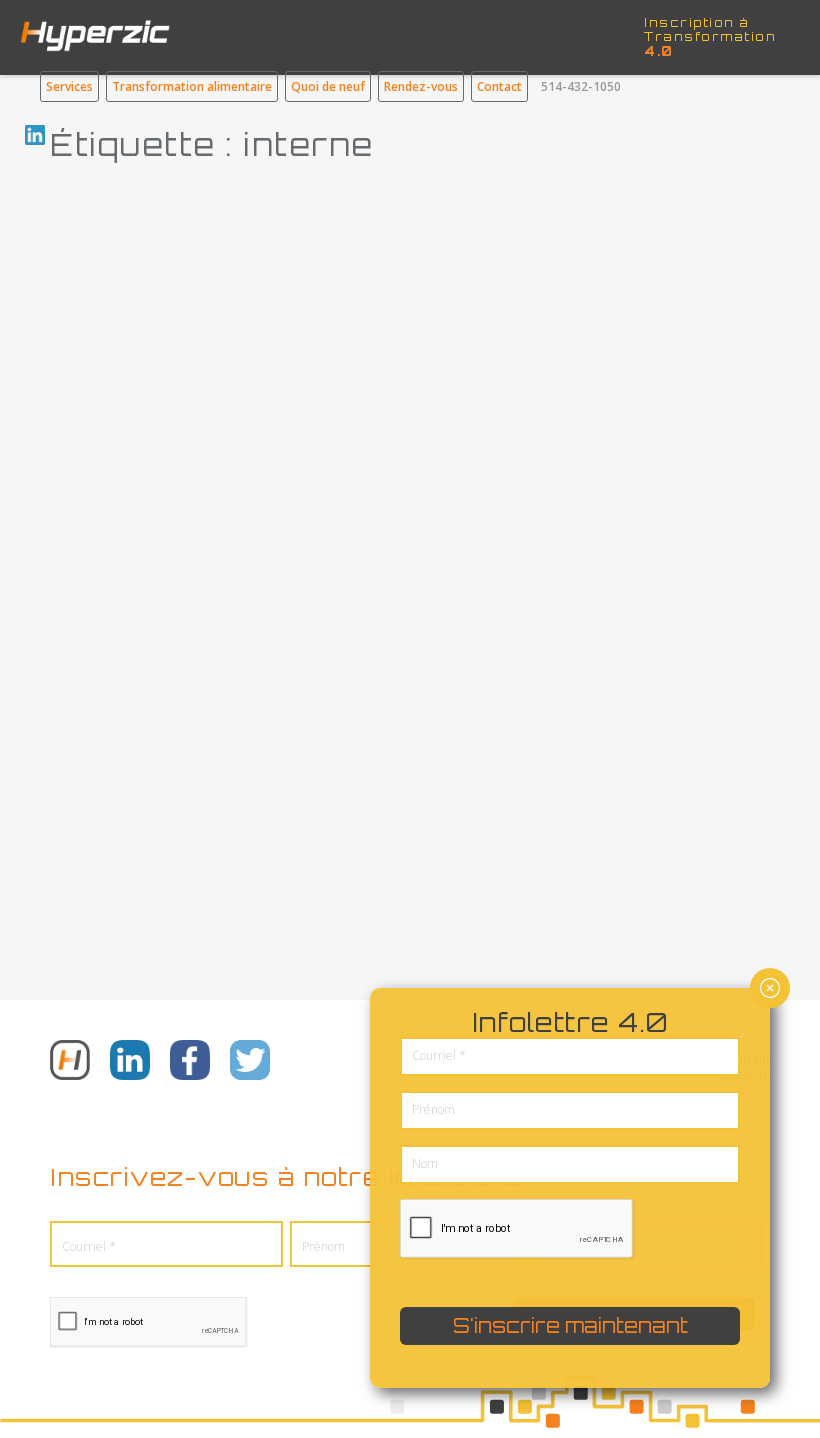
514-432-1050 (581, 86)
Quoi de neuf (328, 86)
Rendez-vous (421, 86)
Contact (499, 86)
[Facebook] (190, 1061)
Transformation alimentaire (192, 86)
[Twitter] (250, 1061)
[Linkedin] (130, 1061)
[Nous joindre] (70, 1061)
